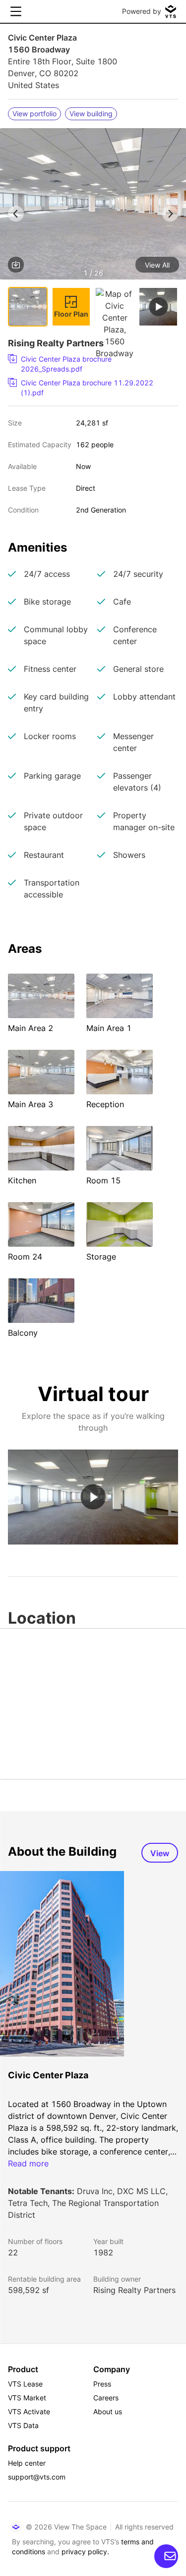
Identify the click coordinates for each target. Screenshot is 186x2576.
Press (102, 2384)
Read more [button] (28, 2163)
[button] (93, 206)
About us (108, 2412)
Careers (106, 2398)
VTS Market (27, 2398)
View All (157, 265)
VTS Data (23, 2425)
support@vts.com (37, 2477)
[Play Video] (93, 1497)
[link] (89, 364)
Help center (27, 2463)
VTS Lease (25, 2384)
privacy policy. (85, 2552)
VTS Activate (29, 2412)
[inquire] (166, 2556)
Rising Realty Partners (134, 2290)
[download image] (16, 265)
